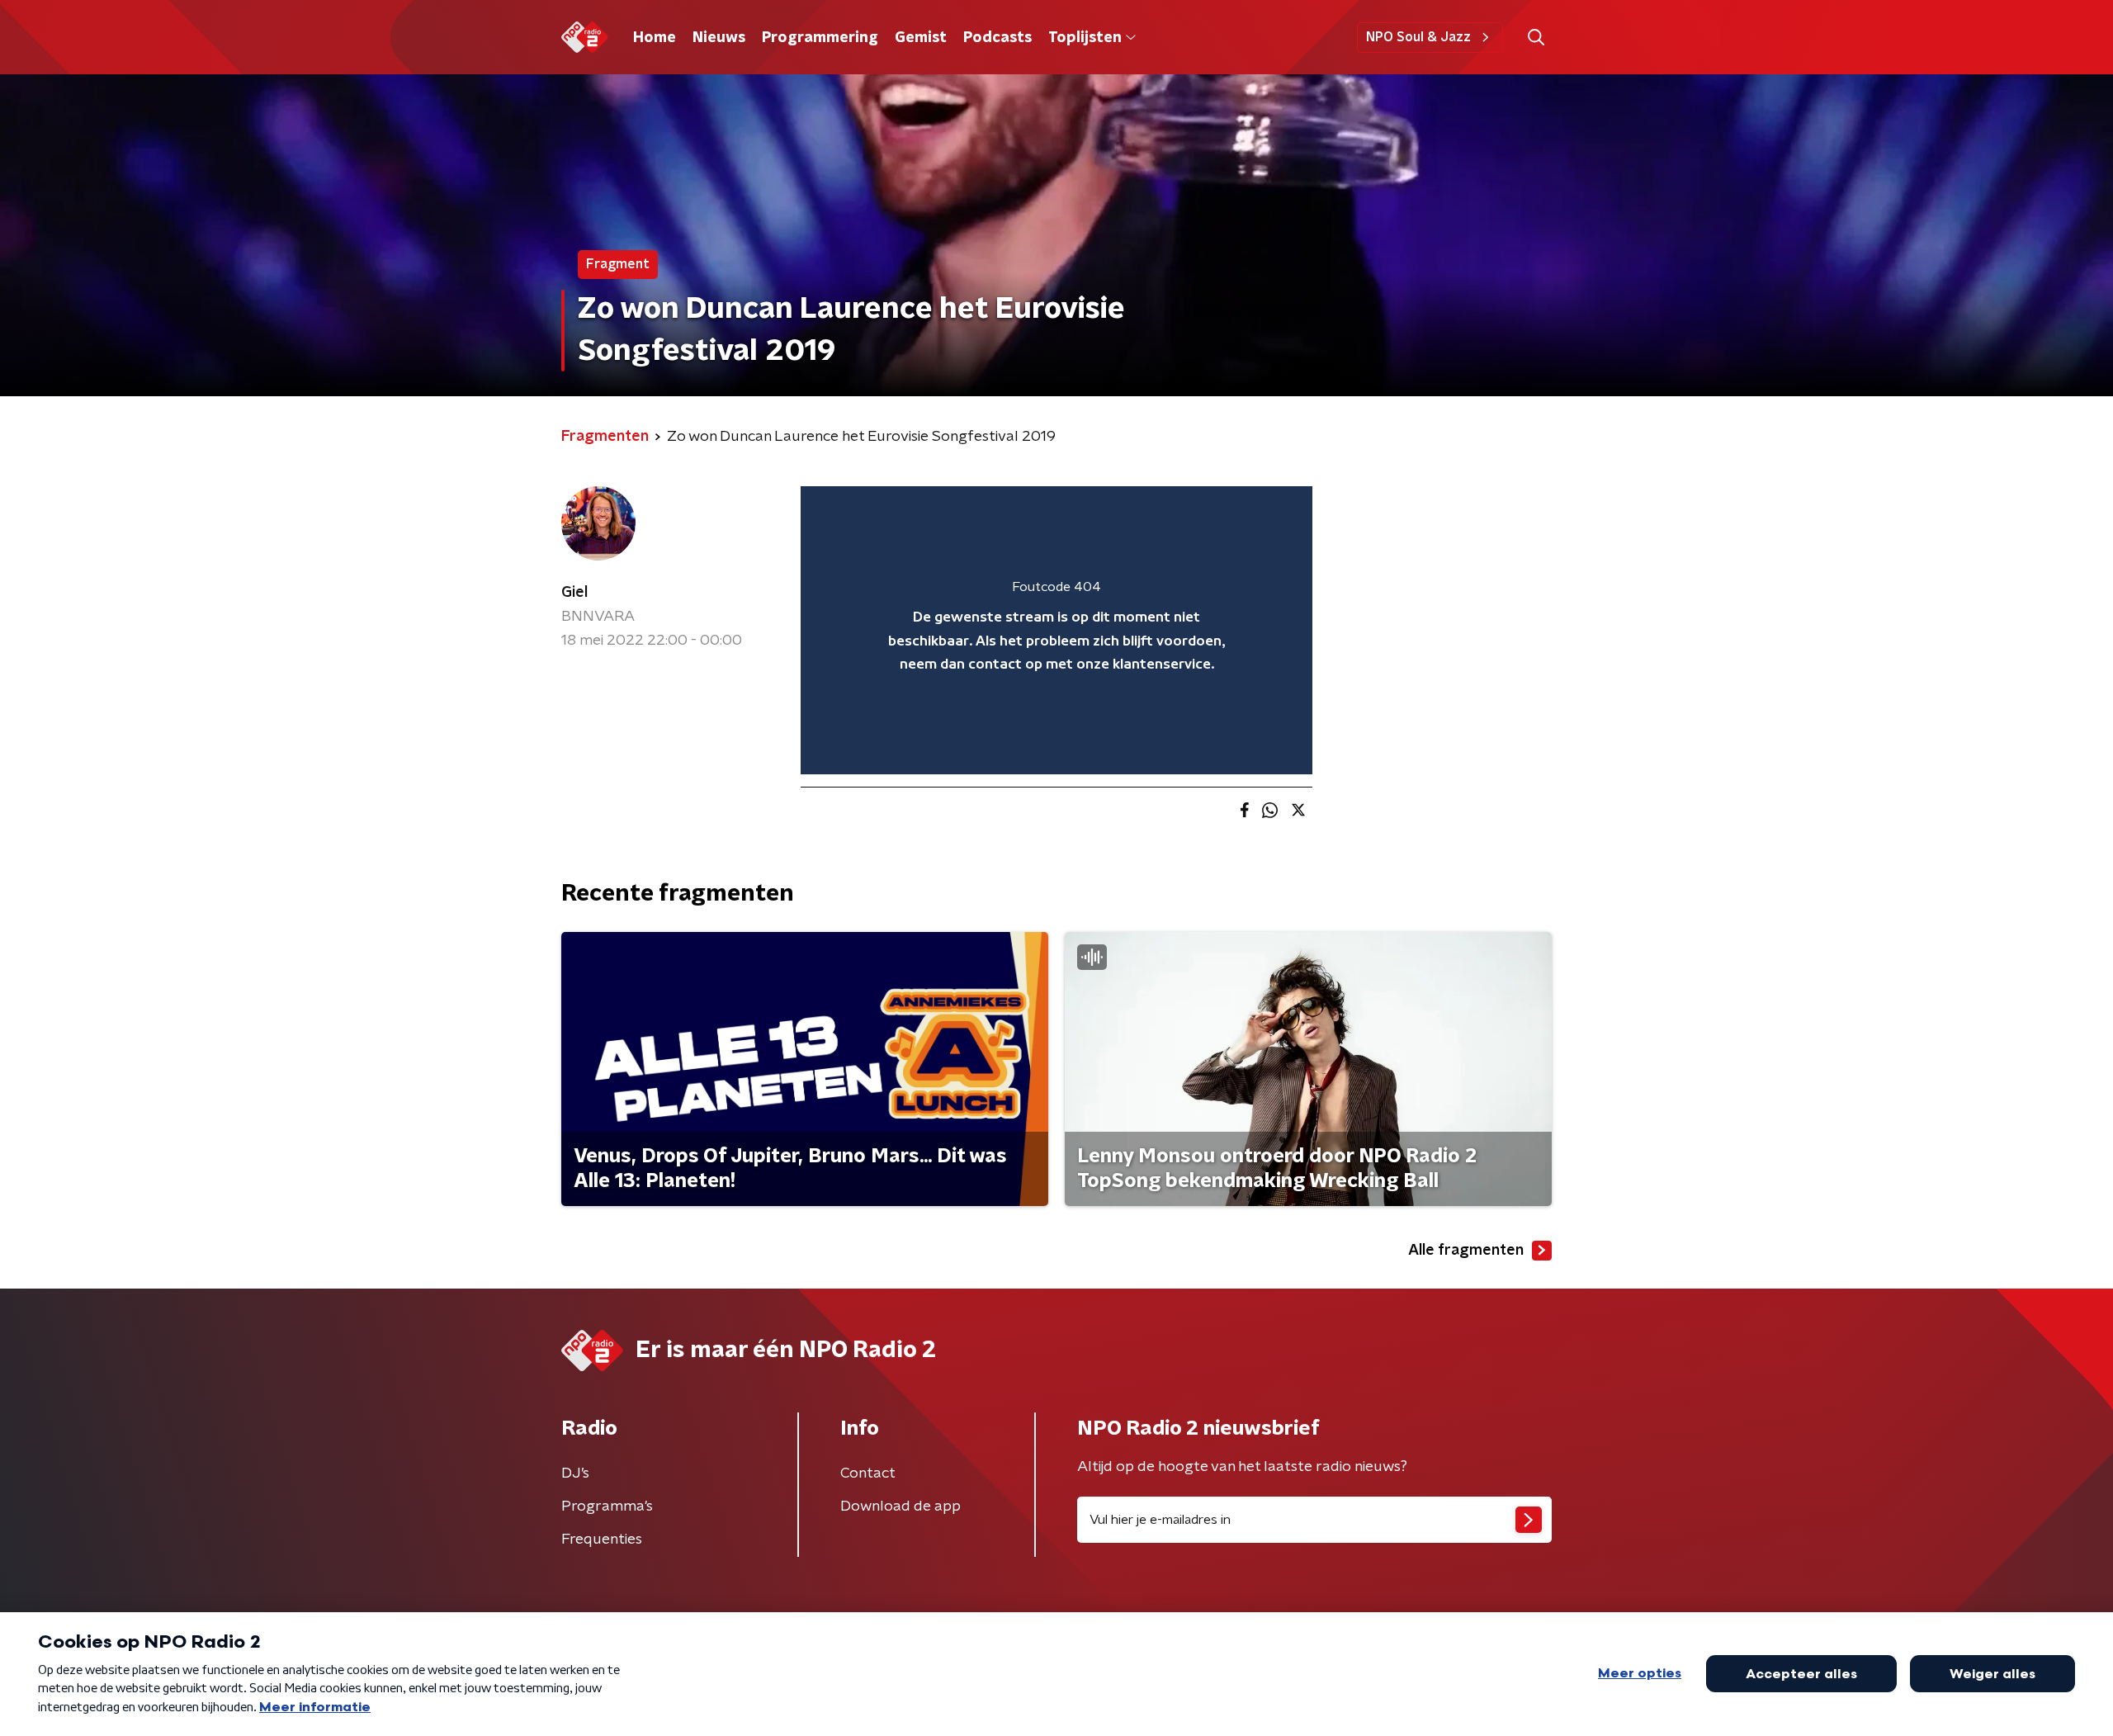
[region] (1056, 630)
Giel (574, 593)
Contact (868, 1473)
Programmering (820, 38)
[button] (1536, 38)
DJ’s (575, 1473)
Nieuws (719, 38)
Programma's (607, 1507)
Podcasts (997, 38)
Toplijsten (1085, 38)
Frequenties (602, 1540)
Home (655, 38)
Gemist (921, 38)
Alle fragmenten (1466, 1251)
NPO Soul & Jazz (1418, 37)
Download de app (901, 1507)
